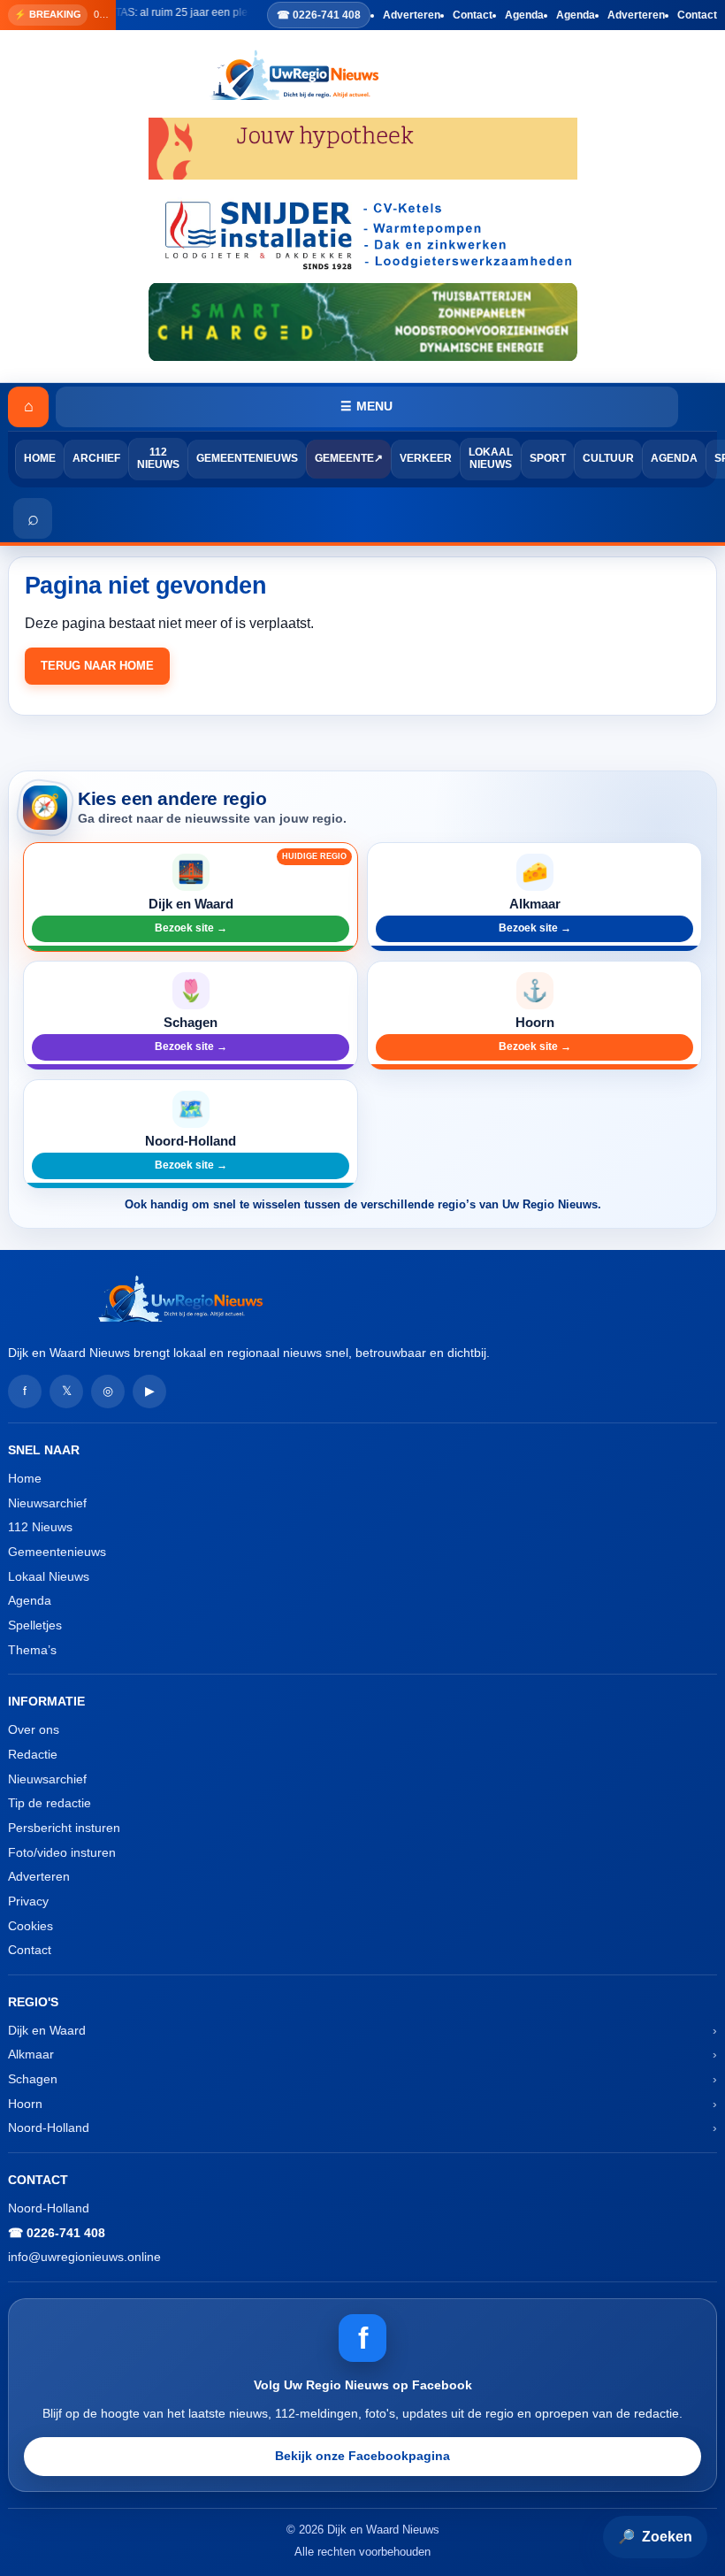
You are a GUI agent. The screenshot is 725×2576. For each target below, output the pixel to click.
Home (40, 458)
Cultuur (608, 458)
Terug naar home (97, 666)
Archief (96, 458)
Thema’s (32, 1650)
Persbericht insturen (64, 1828)
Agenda (524, 15)
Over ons (34, 1729)
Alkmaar (31, 2054)
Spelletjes (35, 1625)
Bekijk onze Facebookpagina (362, 2456)
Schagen (33, 2079)
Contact (473, 15)
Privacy (28, 1901)
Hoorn (25, 2104)
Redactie (33, 1754)
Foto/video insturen (62, 1852)
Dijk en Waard (47, 2030)
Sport (548, 458)
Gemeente (344, 458)
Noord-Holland (49, 2127)
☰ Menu (366, 406)
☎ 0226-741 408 (319, 15)
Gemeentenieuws (247, 458)
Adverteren (412, 15)
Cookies (31, 1926)
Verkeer (426, 458)
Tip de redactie (50, 1803)
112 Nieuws (158, 458)
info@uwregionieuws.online (84, 2257)
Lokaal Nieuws (491, 458)
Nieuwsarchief (47, 1503)
